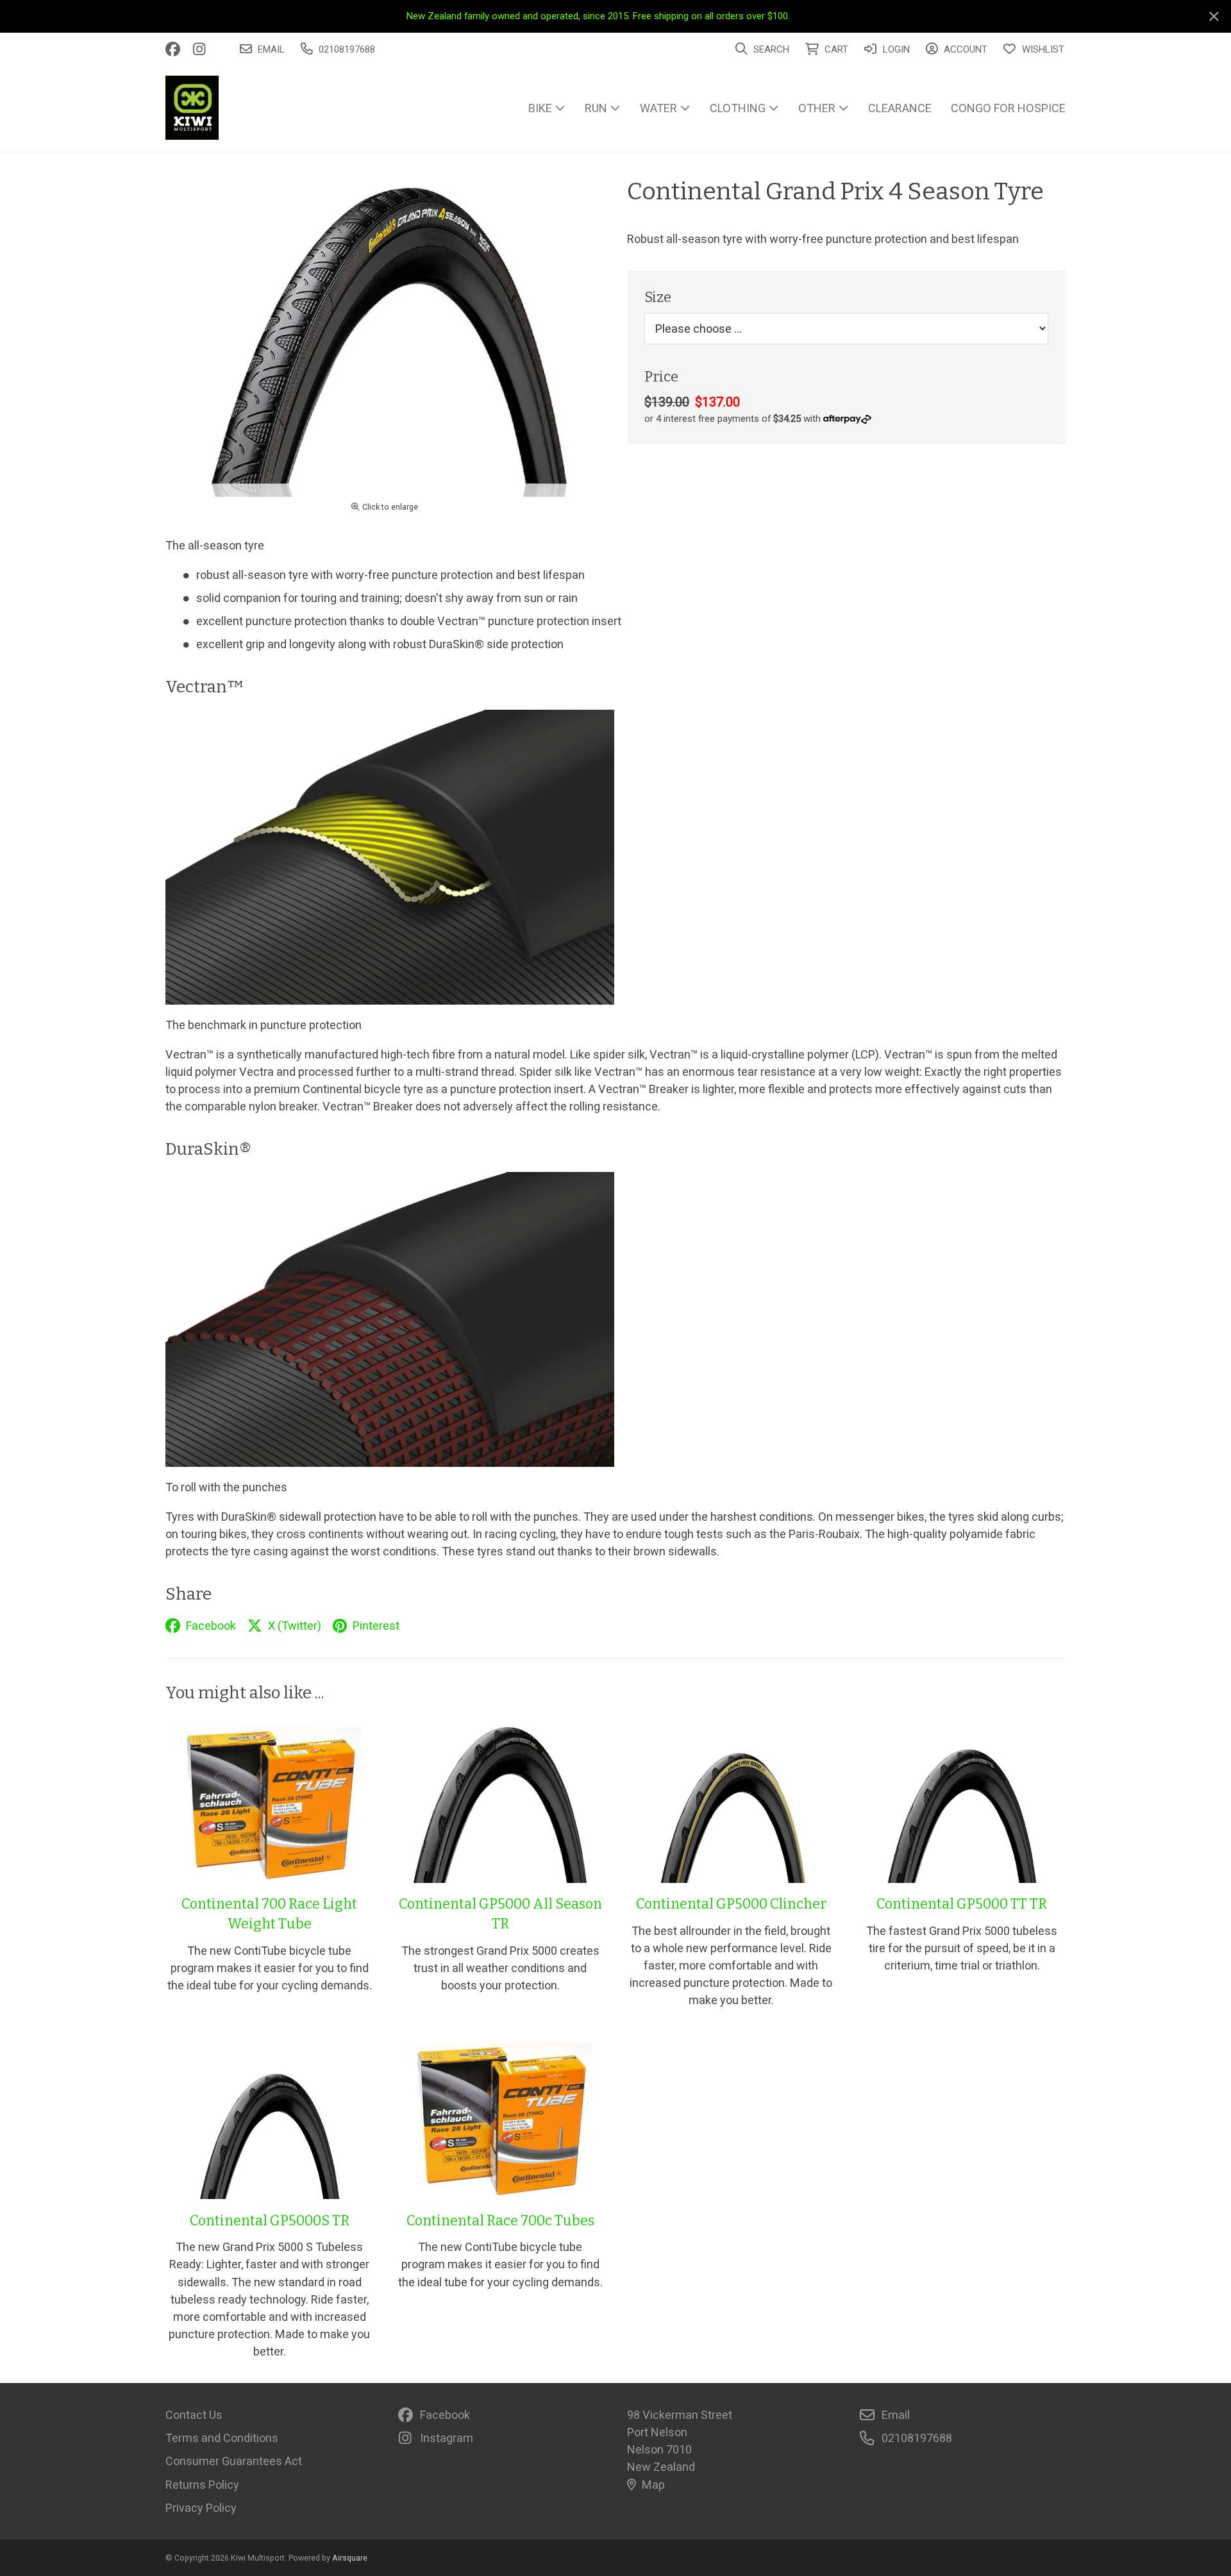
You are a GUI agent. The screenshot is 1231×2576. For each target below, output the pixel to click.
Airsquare (350, 2558)
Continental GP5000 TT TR (962, 1904)
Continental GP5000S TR (270, 2221)
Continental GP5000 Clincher (731, 1904)
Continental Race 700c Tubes (500, 2221)
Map (653, 2485)
